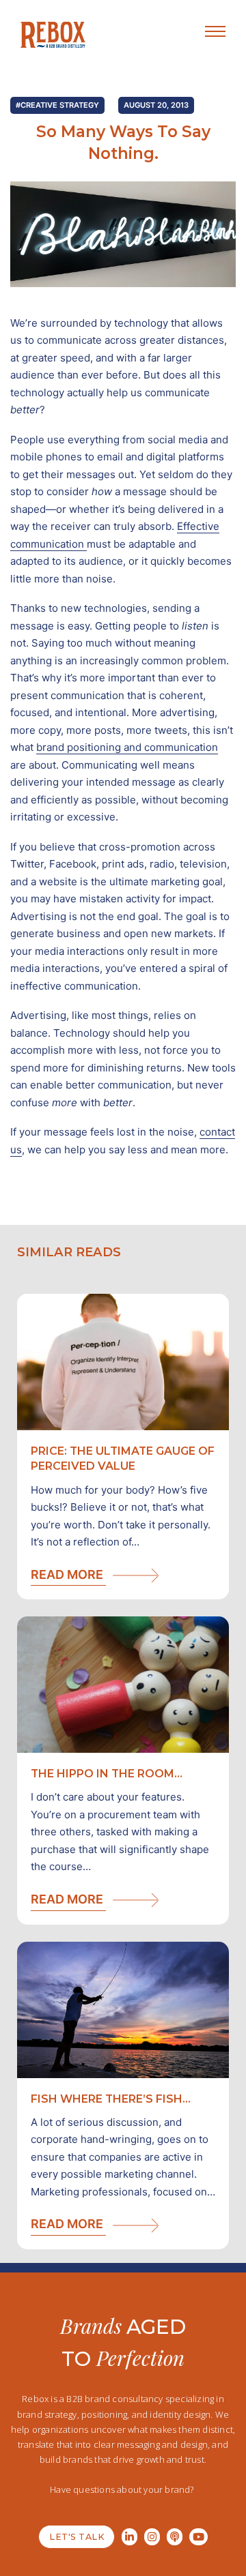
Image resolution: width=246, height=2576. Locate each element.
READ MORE (68, 1574)
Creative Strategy (60, 105)
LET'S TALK (77, 2537)
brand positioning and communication (127, 747)
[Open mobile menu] (215, 31)
